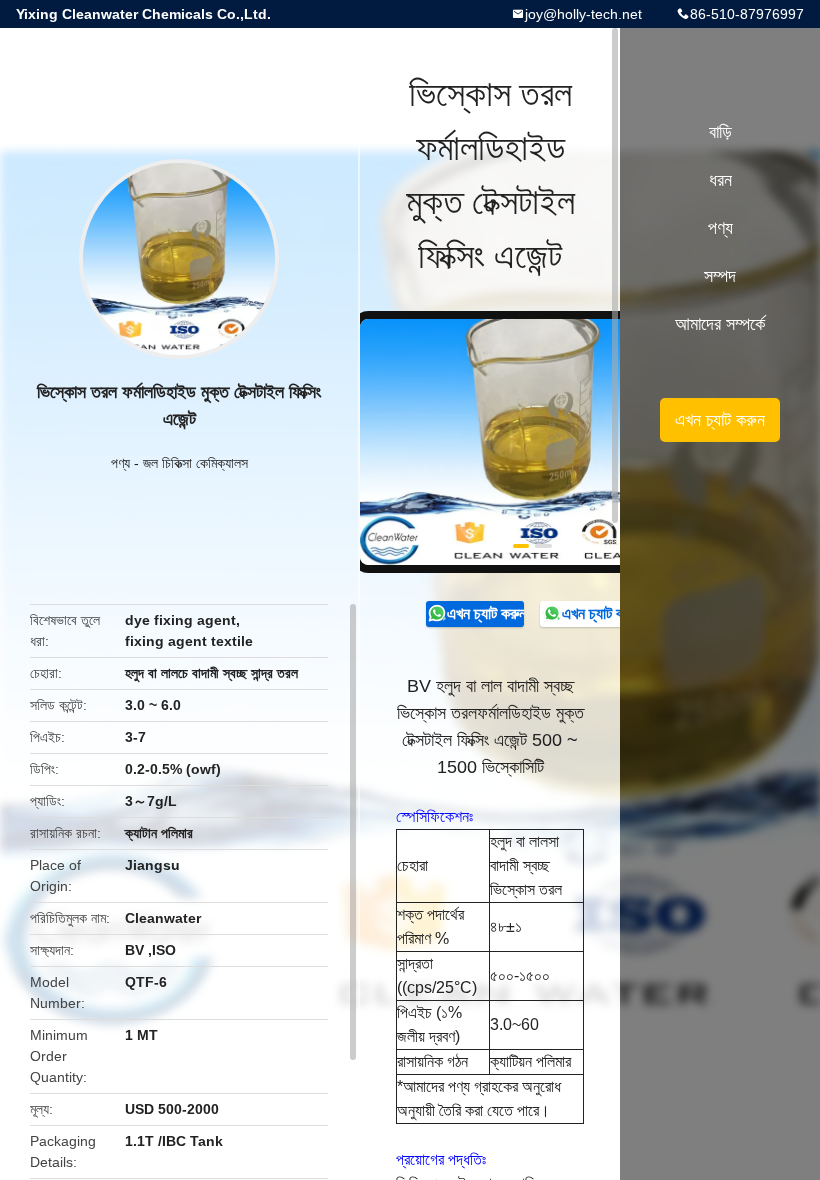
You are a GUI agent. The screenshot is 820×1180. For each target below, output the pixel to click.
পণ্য (120, 463)
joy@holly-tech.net (583, 14)
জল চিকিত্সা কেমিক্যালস (195, 463)
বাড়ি (720, 132)
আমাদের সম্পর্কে (720, 324)
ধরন (720, 180)
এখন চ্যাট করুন (485, 613)
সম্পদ (720, 276)
